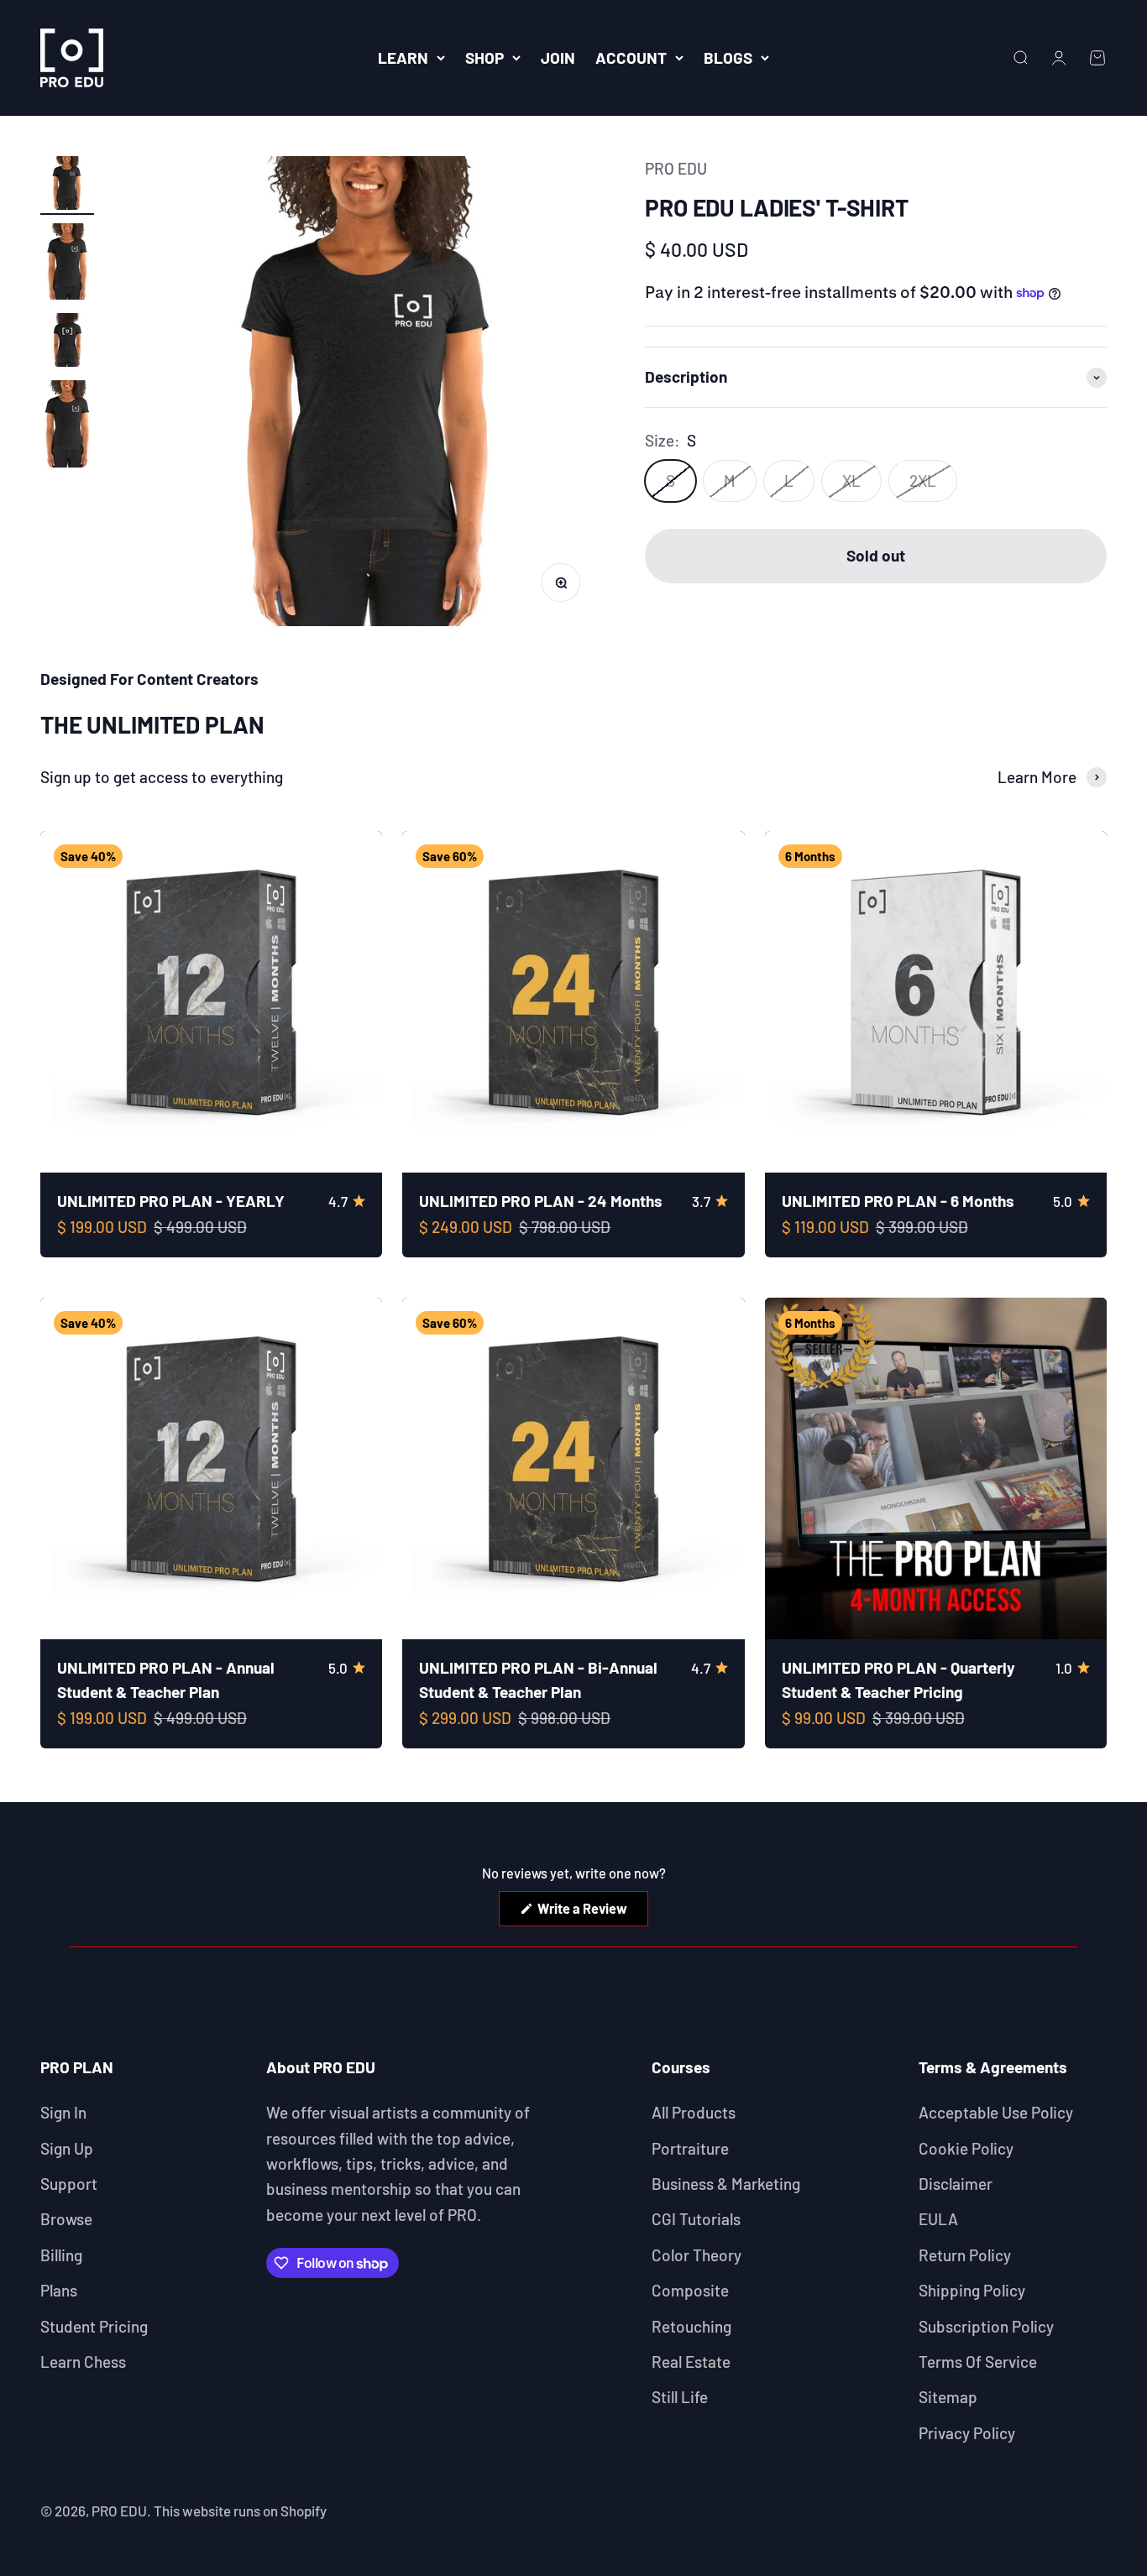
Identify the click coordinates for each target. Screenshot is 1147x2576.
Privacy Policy (967, 2433)
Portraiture (690, 2148)
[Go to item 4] (67, 426)
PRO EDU (676, 168)
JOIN (558, 57)
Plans (59, 2290)
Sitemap (948, 2397)
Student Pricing (94, 2326)
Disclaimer (956, 2184)
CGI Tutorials (696, 2219)
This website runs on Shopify (240, 2511)
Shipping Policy (972, 2290)
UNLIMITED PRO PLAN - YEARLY (171, 1201)
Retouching (691, 2326)
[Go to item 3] (67, 342)
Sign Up (67, 2148)
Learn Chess (83, 2362)
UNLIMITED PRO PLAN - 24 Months (541, 1201)
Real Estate (691, 2362)
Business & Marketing (726, 2184)
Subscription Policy (986, 2326)
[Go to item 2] (67, 264)
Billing (61, 2255)
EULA (938, 2219)
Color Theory (697, 2255)
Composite (690, 2290)
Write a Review (592, 1913)
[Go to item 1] (67, 185)
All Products (694, 2112)
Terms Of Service (978, 2362)
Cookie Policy (966, 2148)
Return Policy (965, 2255)
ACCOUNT (631, 57)
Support (69, 2184)
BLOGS (728, 57)
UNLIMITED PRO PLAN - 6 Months (898, 1201)
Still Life (680, 2397)
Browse (66, 2219)
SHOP (484, 57)
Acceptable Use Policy (996, 2112)
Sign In (63, 2112)
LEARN (403, 57)
